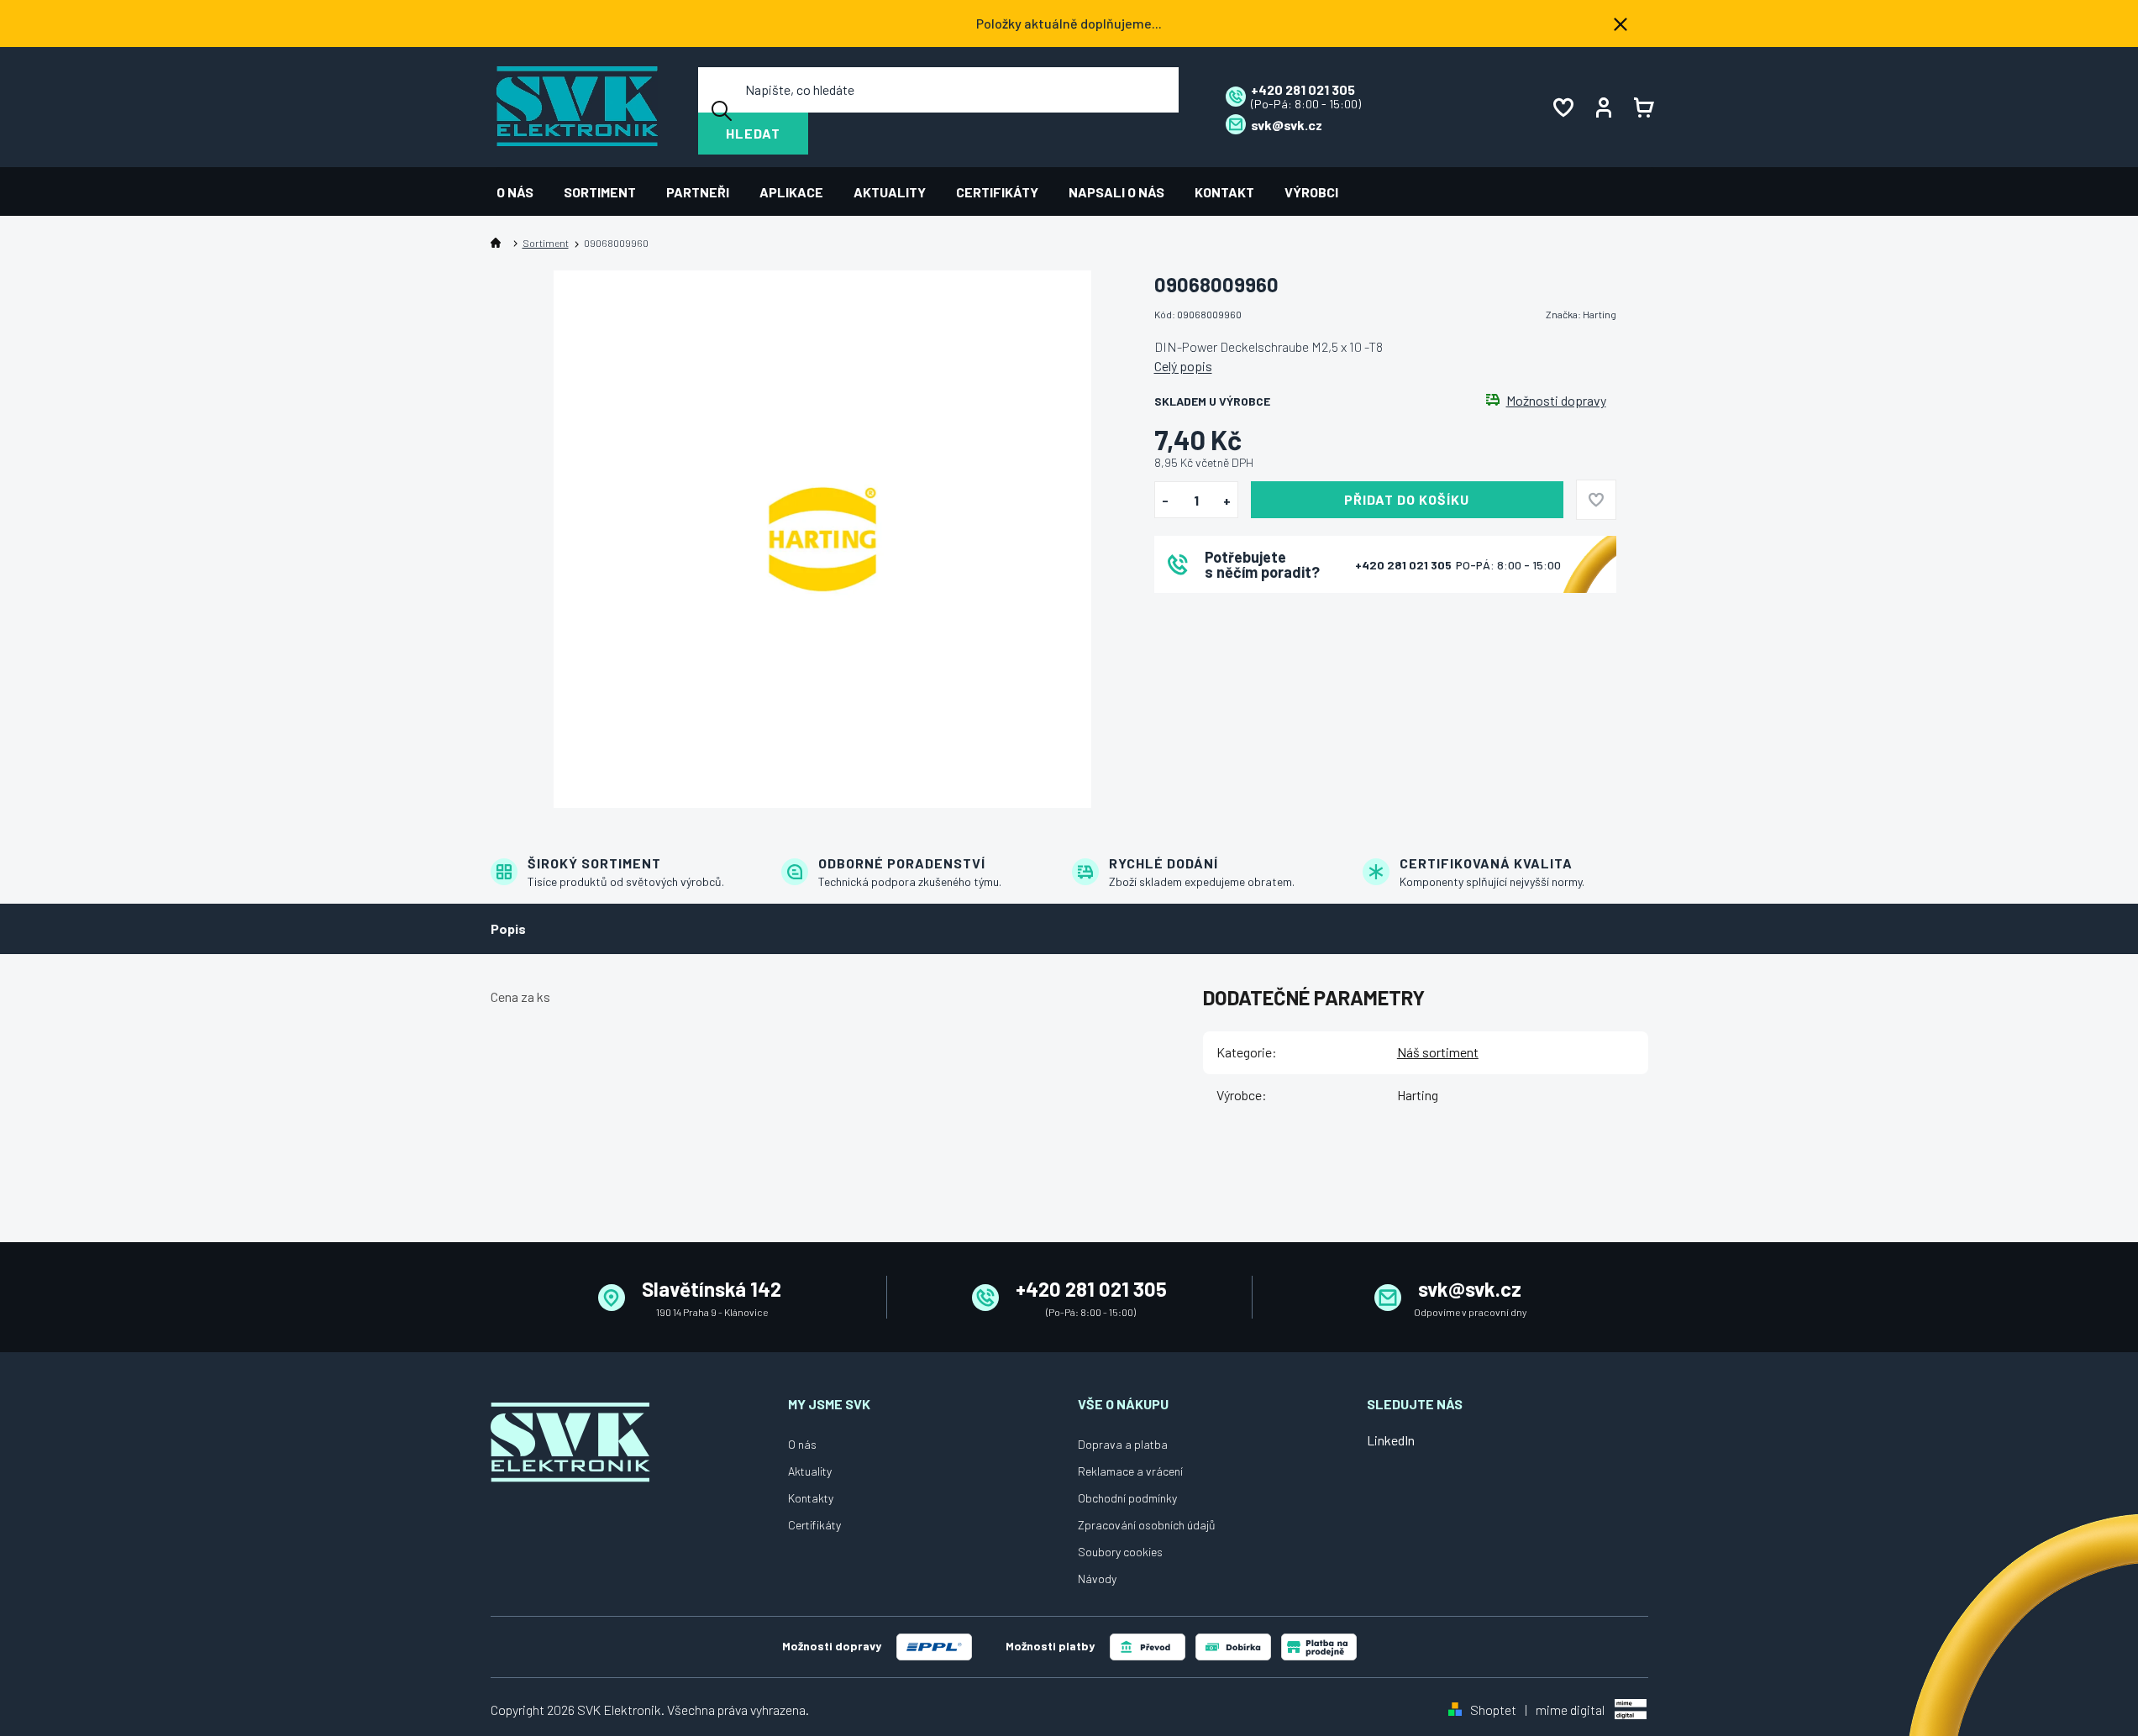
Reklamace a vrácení (1130, 1471)
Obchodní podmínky (1127, 1498)
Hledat (753, 133)
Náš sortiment (1438, 1052)
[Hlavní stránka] (499, 243)
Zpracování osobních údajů (1147, 1525)
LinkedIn (1391, 1440)
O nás (802, 1444)
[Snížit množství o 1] (1166, 501)
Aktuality (810, 1471)
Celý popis (1183, 366)
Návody (1097, 1579)
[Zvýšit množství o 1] (1227, 501)
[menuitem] (523, 192)
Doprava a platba (1123, 1444)
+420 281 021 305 (1405, 565)
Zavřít (1248, 615)
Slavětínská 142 (712, 1289)
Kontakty (811, 1498)
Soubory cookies (1120, 1552)
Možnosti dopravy (1556, 401)
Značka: (1581, 314)
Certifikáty (814, 1525)
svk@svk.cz (1470, 1289)
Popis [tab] (508, 928)
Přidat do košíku (1407, 499)
